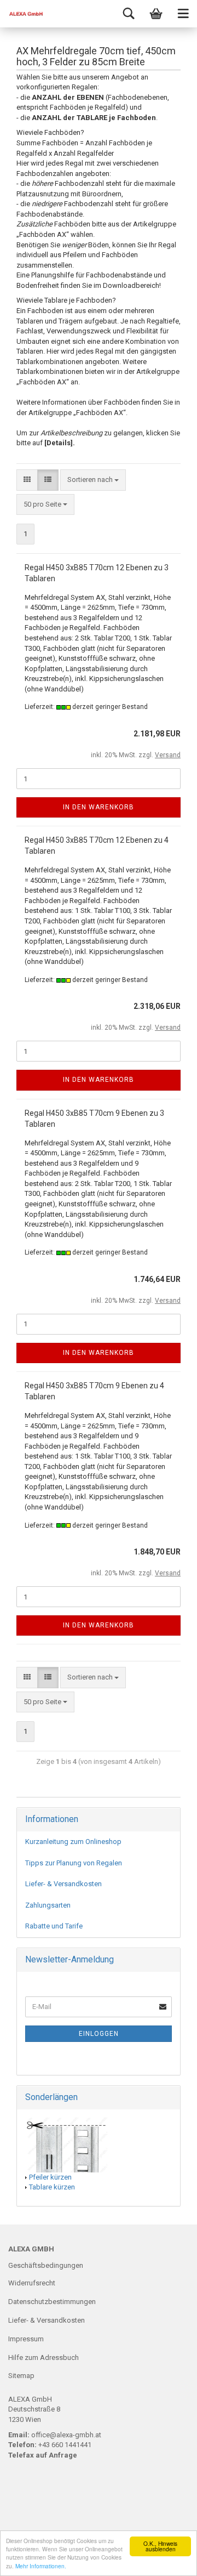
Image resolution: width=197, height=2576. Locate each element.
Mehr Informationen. (41, 2566)
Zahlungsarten (48, 1905)
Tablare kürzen (52, 2187)
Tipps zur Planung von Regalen (74, 1863)
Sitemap (21, 2376)
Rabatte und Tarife (54, 1926)
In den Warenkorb (99, 807)
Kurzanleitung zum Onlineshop (73, 1842)
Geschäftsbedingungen (46, 2265)
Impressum (26, 2339)
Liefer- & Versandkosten (63, 1884)
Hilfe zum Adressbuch (44, 2357)
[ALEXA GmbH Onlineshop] (22, 14)
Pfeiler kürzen (50, 2177)
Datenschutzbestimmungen (52, 2302)
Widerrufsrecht (32, 2283)
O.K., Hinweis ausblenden (160, 2546)
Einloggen (99, 2034)
